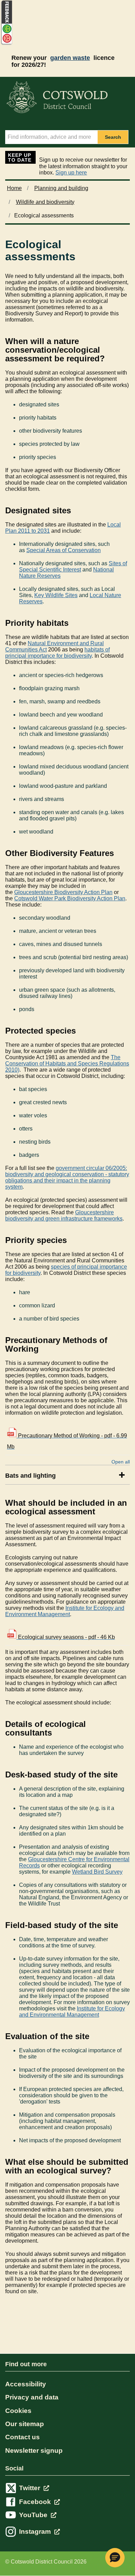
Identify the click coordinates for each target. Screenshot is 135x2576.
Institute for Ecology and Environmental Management (72, 2012)
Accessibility (26, 2384)
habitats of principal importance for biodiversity (57, 653)
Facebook (36, 2502)
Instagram (36, 2532)
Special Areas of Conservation (64, 550)
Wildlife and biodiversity (45, 202)
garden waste (70, 58)
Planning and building (61, 188)
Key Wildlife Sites (56, 595)
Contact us (22, 2437)
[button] (115, 2558)
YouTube (34, 2515)
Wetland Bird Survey (97, 1872)
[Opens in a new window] (6, 44)
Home (14, 188)
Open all (121, 1462)
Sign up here (71, 173)
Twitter (30, 2488)
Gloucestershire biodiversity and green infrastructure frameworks (64, 1215)
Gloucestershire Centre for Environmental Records (74, 1862)
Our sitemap (25, 2424)
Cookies (18, 2411)
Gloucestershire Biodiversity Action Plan (63, 892)
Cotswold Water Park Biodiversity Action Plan (70, 898)
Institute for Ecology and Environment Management (65, 1611)
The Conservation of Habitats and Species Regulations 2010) (67, 1064)
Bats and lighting (30, 1476)
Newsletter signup (34, 2451)
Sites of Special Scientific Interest (73, 566)
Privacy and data (32, 2397)
